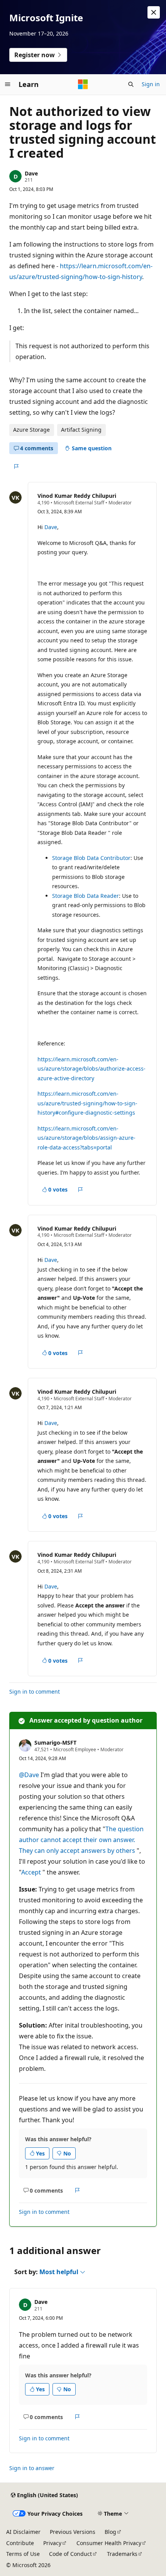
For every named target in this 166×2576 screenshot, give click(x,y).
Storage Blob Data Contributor (91, 858)
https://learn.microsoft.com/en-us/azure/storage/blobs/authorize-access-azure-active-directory (91, 1069)
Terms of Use (23, 2554)
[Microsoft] (83, 84)
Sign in (151, 84)
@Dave (29, 1775)
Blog (110, 2532)
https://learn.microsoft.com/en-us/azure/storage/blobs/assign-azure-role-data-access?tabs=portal (86, 1138)
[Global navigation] (8, 84)
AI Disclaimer (23, 2532)
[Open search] (131, 84)
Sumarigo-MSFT (55, 1743)
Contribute (20, 2543)
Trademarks (122, 2554)
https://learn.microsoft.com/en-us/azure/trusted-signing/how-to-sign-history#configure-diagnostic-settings (87, 1103)
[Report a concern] (16, 467)
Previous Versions (73, 2532)
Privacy (52, 2543)
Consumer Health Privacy (109, 2543)
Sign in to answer (32, 2468)
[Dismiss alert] (154, 12)
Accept (31, 1872)
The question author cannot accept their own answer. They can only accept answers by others (81, 1840)
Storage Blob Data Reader (86, 896)
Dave (31, 173)
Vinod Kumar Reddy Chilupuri (77, 496)
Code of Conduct (70, 2554)
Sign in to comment (35, 1692)
